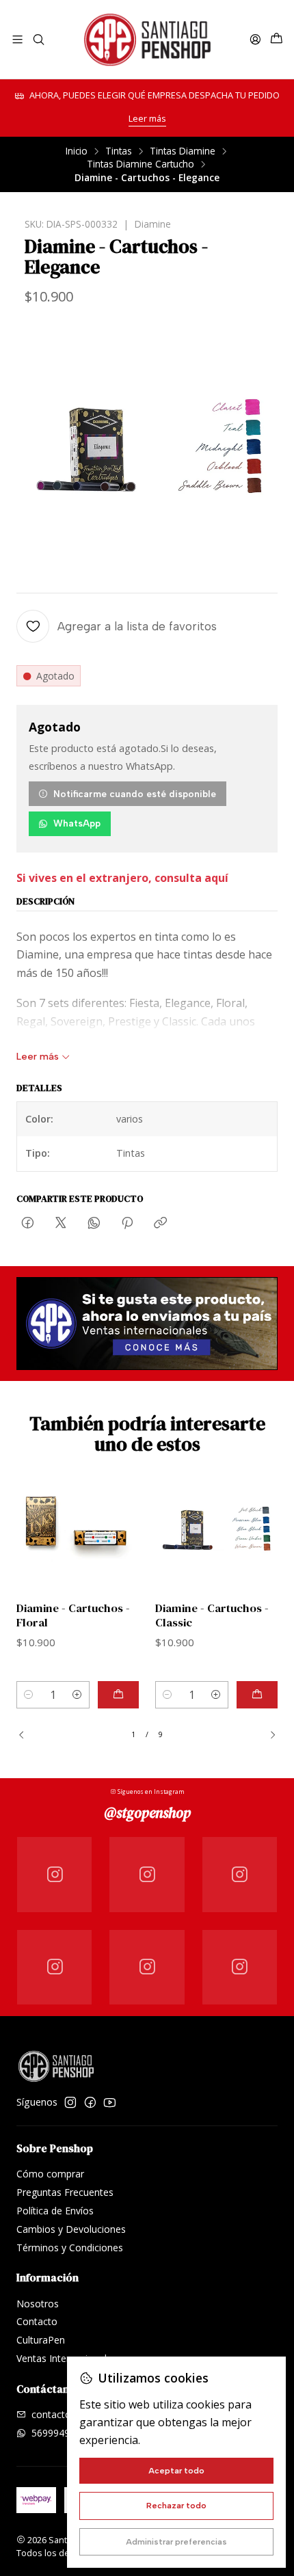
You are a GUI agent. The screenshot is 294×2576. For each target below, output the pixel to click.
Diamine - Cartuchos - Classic (212, 1615)
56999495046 (62, 2433)
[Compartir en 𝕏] (61, 1224)
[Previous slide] (27, 1735)
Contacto (37, 2321)
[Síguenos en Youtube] (110, 2102)
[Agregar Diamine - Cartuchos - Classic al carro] (257, 1695)
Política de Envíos (55, 2211)
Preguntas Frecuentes (65, 2192)
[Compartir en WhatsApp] (94, 1224)
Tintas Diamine (183, 151)
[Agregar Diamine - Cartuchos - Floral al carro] (118, 1695)
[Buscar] (38, 39)
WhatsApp (77, 823)
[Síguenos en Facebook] (90, 2102)
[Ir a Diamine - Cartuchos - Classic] (216, 1529)
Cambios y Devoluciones (71, 2229)
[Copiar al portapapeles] (160, 1224)
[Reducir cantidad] (29, 1695)
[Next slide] (267, 1735)
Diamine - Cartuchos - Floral (73, 1615)
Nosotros (38, 2304)
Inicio (77, 151)
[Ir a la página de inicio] (147, 39)
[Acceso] (255, 39)
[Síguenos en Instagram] (70, 2102)
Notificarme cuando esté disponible (135, 794)
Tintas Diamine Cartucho (141, 164)
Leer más (147, 118)
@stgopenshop (147, 1813)
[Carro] (277, 39)
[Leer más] (147, 1324)
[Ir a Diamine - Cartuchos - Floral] (78, 1529)
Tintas (119, 151)
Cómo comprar (50, 2174)
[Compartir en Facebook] (28, 1224)
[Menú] (17, 39)
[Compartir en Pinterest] (127, 1224)
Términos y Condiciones (70, 2248)
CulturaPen (41, 2340)
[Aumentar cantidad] (77, 1695)
